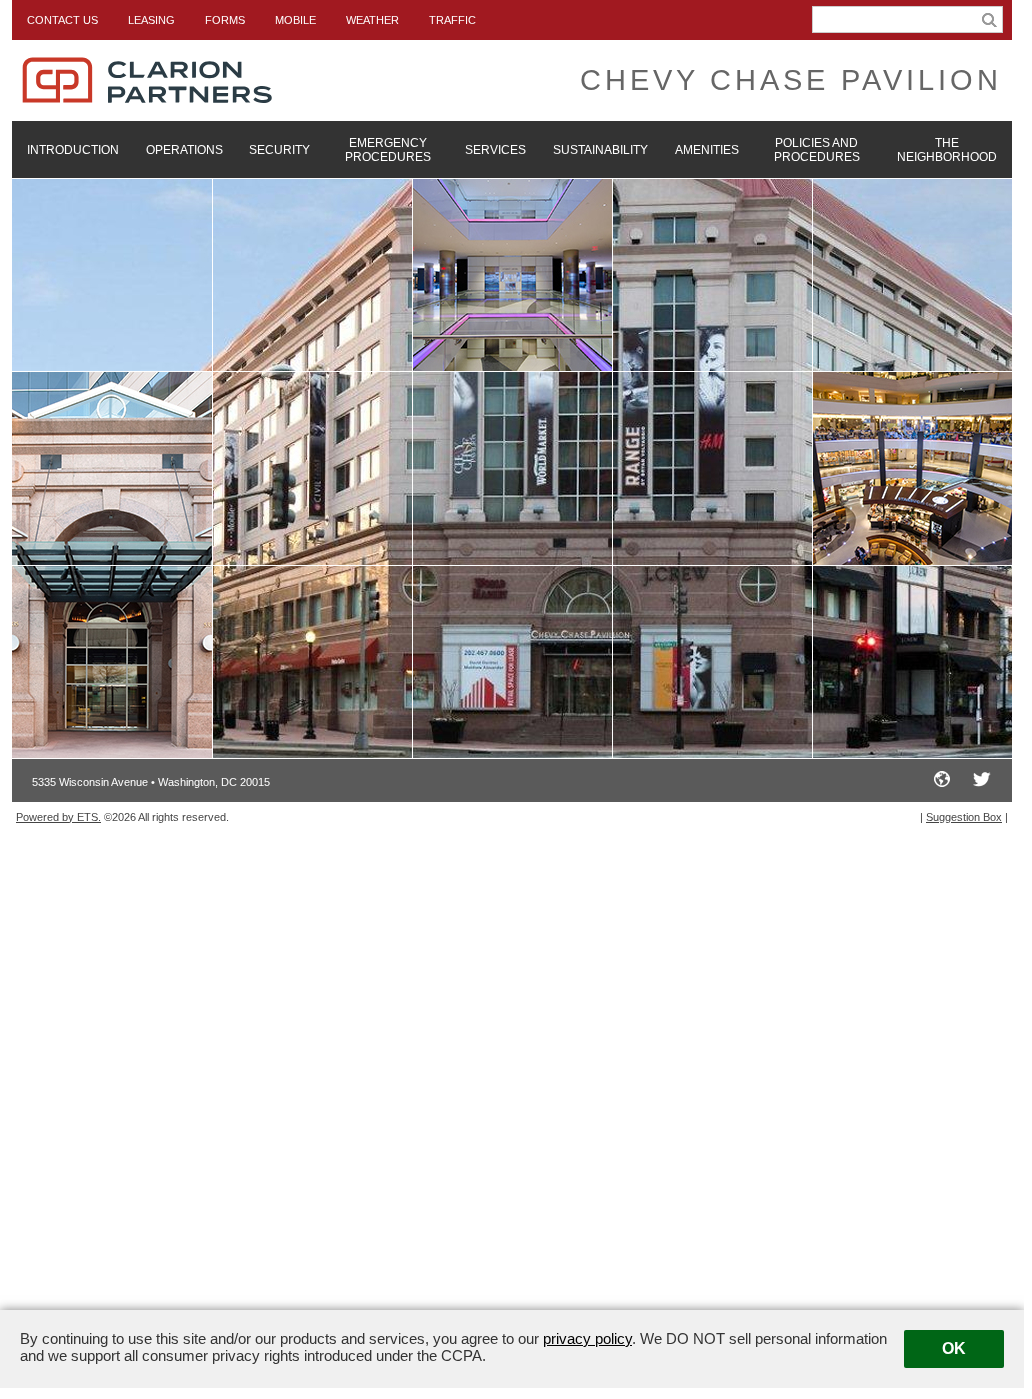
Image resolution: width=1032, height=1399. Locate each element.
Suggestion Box (964, 817)
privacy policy (587, 1338)
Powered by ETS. (58, 817)
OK (954, 1348)
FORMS (225, 20)
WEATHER (372, 20)
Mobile (295, 20)
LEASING (151, 20)
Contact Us (62, 20)
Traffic (452, 20)
